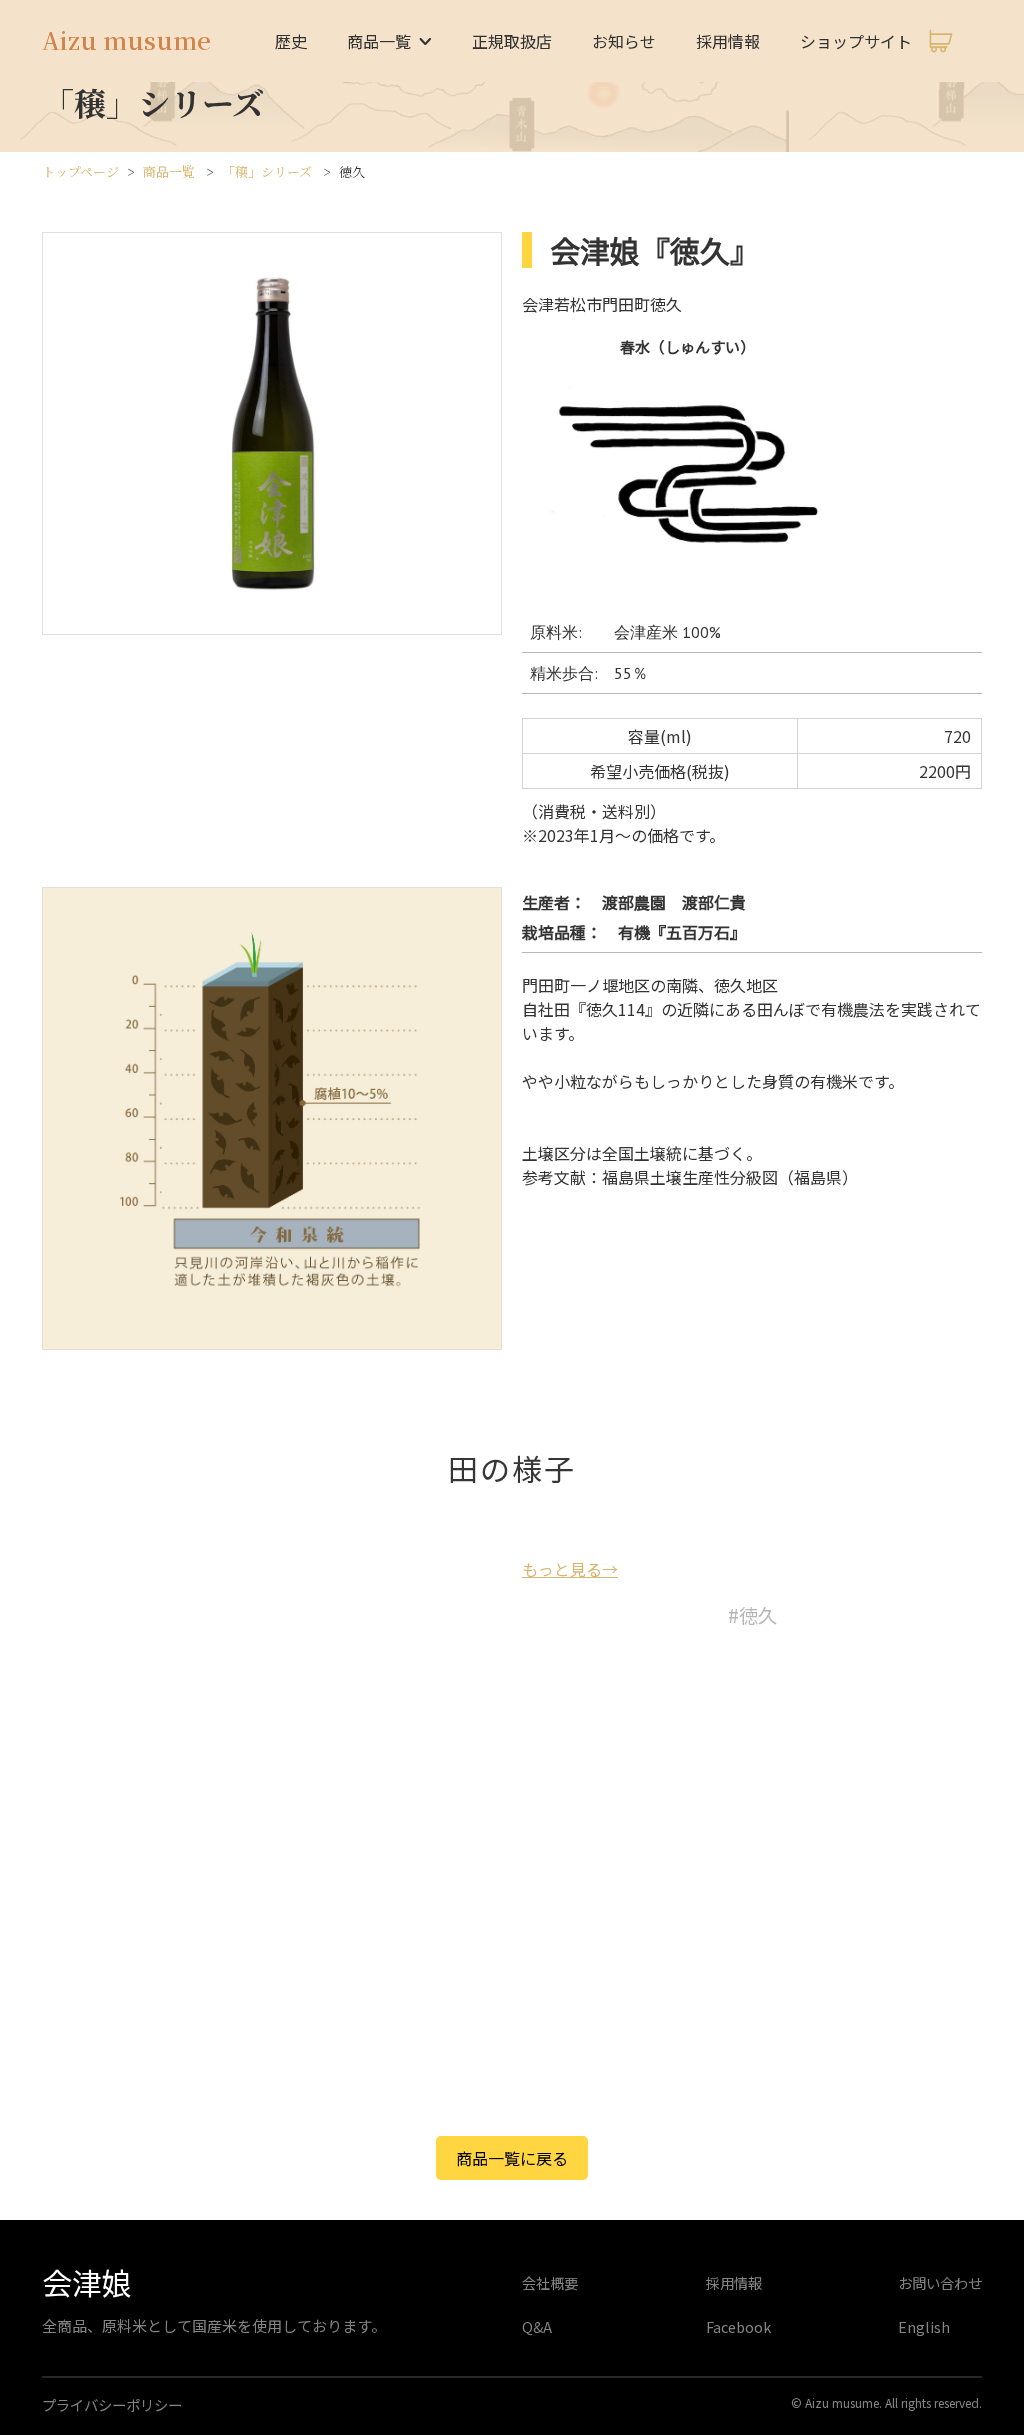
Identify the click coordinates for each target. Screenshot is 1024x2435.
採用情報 (728, 41)
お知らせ (624, 41)
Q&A (537, 2326)
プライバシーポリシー (112, 2404)
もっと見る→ (570, 1569)
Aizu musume (126, 40)
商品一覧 (169, 171)
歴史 (291, 41)
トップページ (80, 171)
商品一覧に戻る (512, 2158)
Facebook (738, 2326)
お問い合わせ (940, 2282)
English (924, 2326)
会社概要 (550, 2282)
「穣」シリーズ (267, 171)
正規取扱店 (512, 41)
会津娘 (87, 2282)
